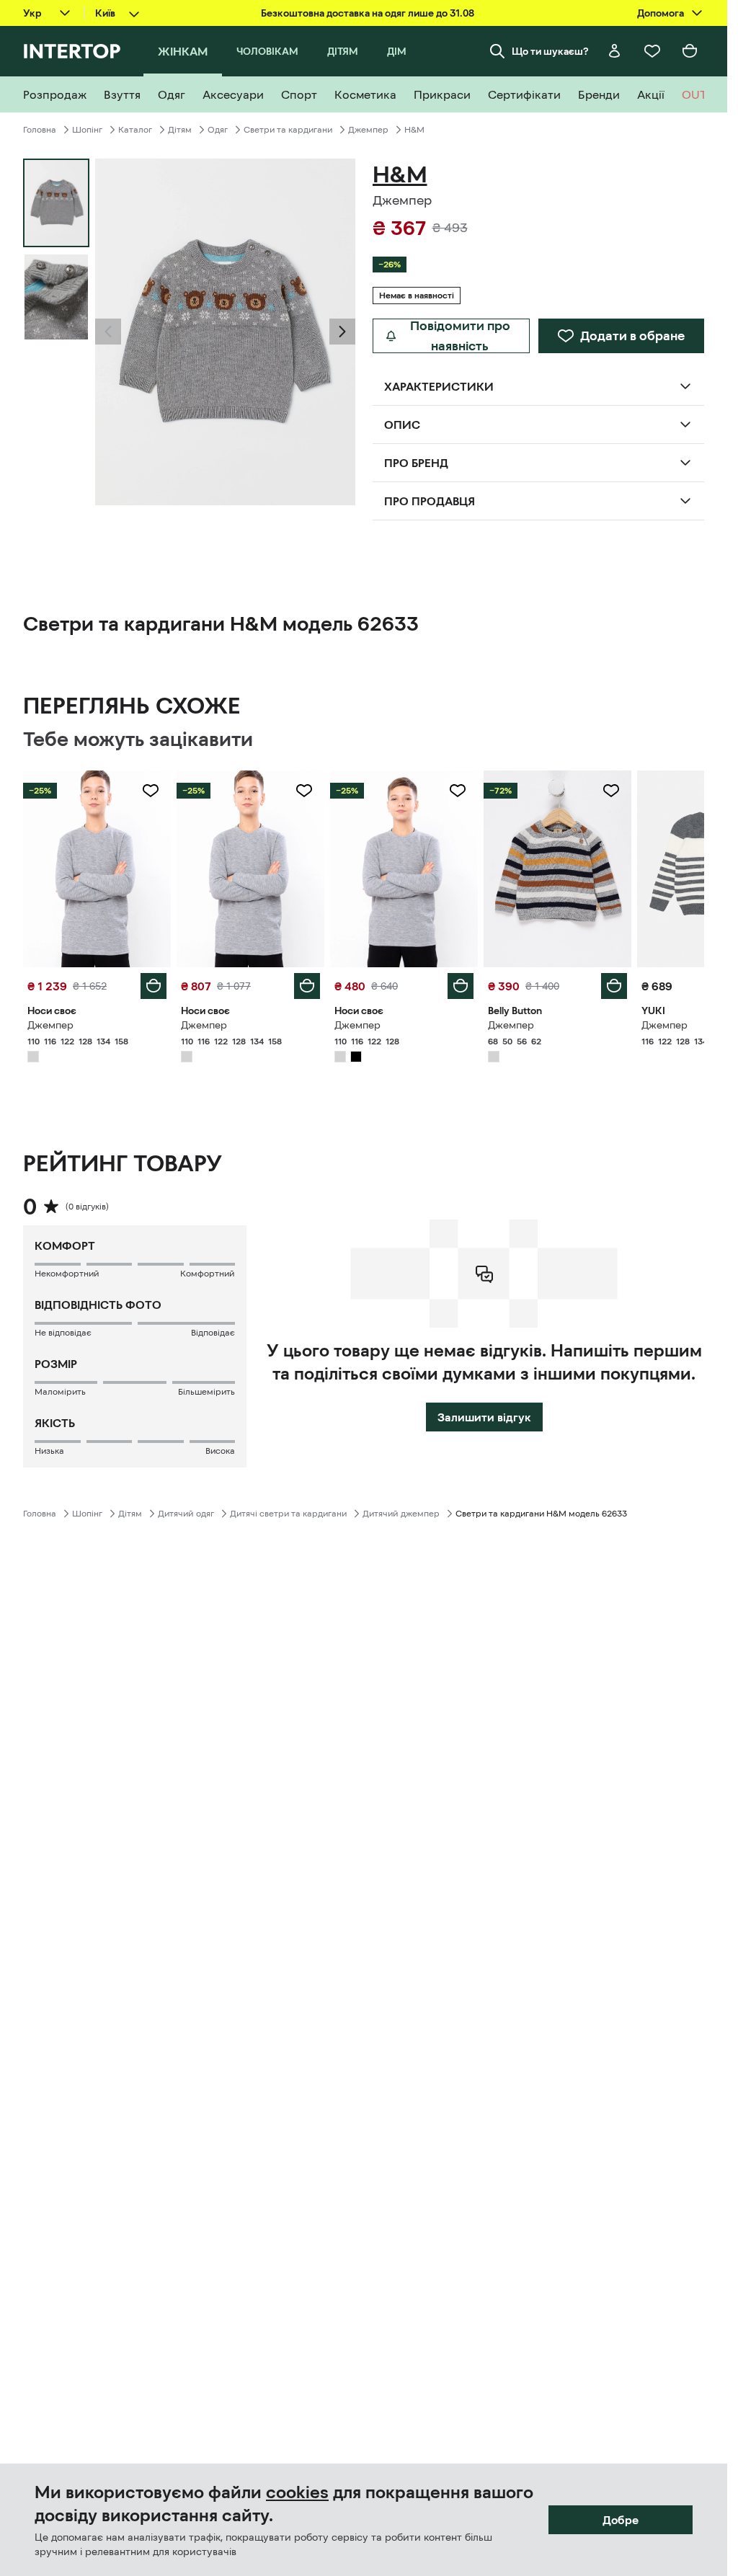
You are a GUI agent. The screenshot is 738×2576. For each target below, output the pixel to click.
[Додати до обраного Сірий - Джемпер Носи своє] (151, 791)
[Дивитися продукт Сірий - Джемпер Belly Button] (557, 869)
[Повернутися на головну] (72, 51)
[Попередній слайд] (108, 332)
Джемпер (368, 130)
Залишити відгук (484, 1417)
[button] (108, 332)
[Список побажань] (652, 51)
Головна (40, 130)
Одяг (218, 130)
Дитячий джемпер (401, 1514)
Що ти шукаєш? (550, 51)
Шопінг (87, 130)
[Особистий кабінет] (615, 51)
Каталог (135, 130)
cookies (297, 2492)
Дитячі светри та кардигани (288, 1514)
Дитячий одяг (186, 1514)
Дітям (180, 130)
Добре (621, 2520)
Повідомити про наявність (460, 336)
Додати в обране (632, 336)
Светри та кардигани (288, 130)
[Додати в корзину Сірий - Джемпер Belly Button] (614, 986)
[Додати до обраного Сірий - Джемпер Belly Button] (611, 791)
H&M (414, 130)
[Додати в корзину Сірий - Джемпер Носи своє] (154, 986)
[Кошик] (690, 51)
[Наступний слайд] (342, 332)
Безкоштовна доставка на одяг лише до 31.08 (368, 13)
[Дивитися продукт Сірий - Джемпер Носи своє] (97, 869)
